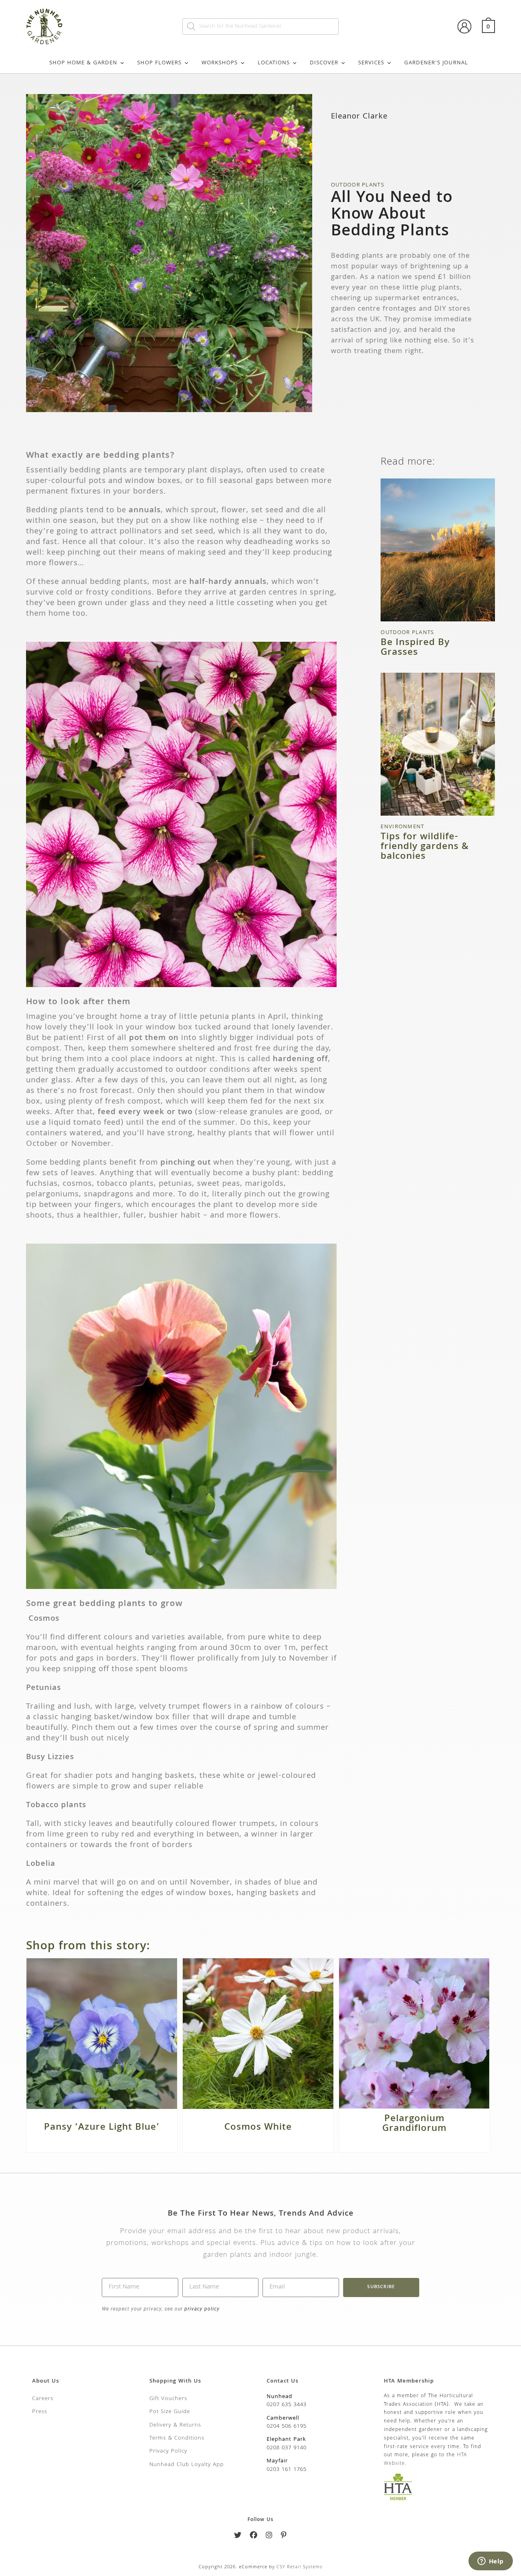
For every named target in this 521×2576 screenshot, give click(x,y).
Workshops (220, 63)
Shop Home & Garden (83, 63)
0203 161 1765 (287, 2470)
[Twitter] (238, 2537)
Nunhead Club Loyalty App (187, 2465)
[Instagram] (269, 2537)
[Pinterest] (284, 2537)
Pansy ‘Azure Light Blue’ (102, 2128)
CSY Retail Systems (299, 2567)
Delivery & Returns (175, 2425)
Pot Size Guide (170, 2412)
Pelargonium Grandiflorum (414, 2124)
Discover (324, 63)
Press (40, 2412)
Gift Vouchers (168, 2399)
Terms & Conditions (177, 2438)
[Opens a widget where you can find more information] (490, 2562)
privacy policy (201, 2309)
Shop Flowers (159, 63)
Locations (274, 63)
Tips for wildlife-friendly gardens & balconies (425, 847)
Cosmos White (258, 2128)
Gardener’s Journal (436, 63)
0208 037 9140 (287, 2448)
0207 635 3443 (287, 2405)
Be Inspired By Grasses (415, 648)
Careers (43, 2399)
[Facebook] (254, 2537)
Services (371, 63)
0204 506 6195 (287, 2427)
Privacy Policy (168, 2451)
